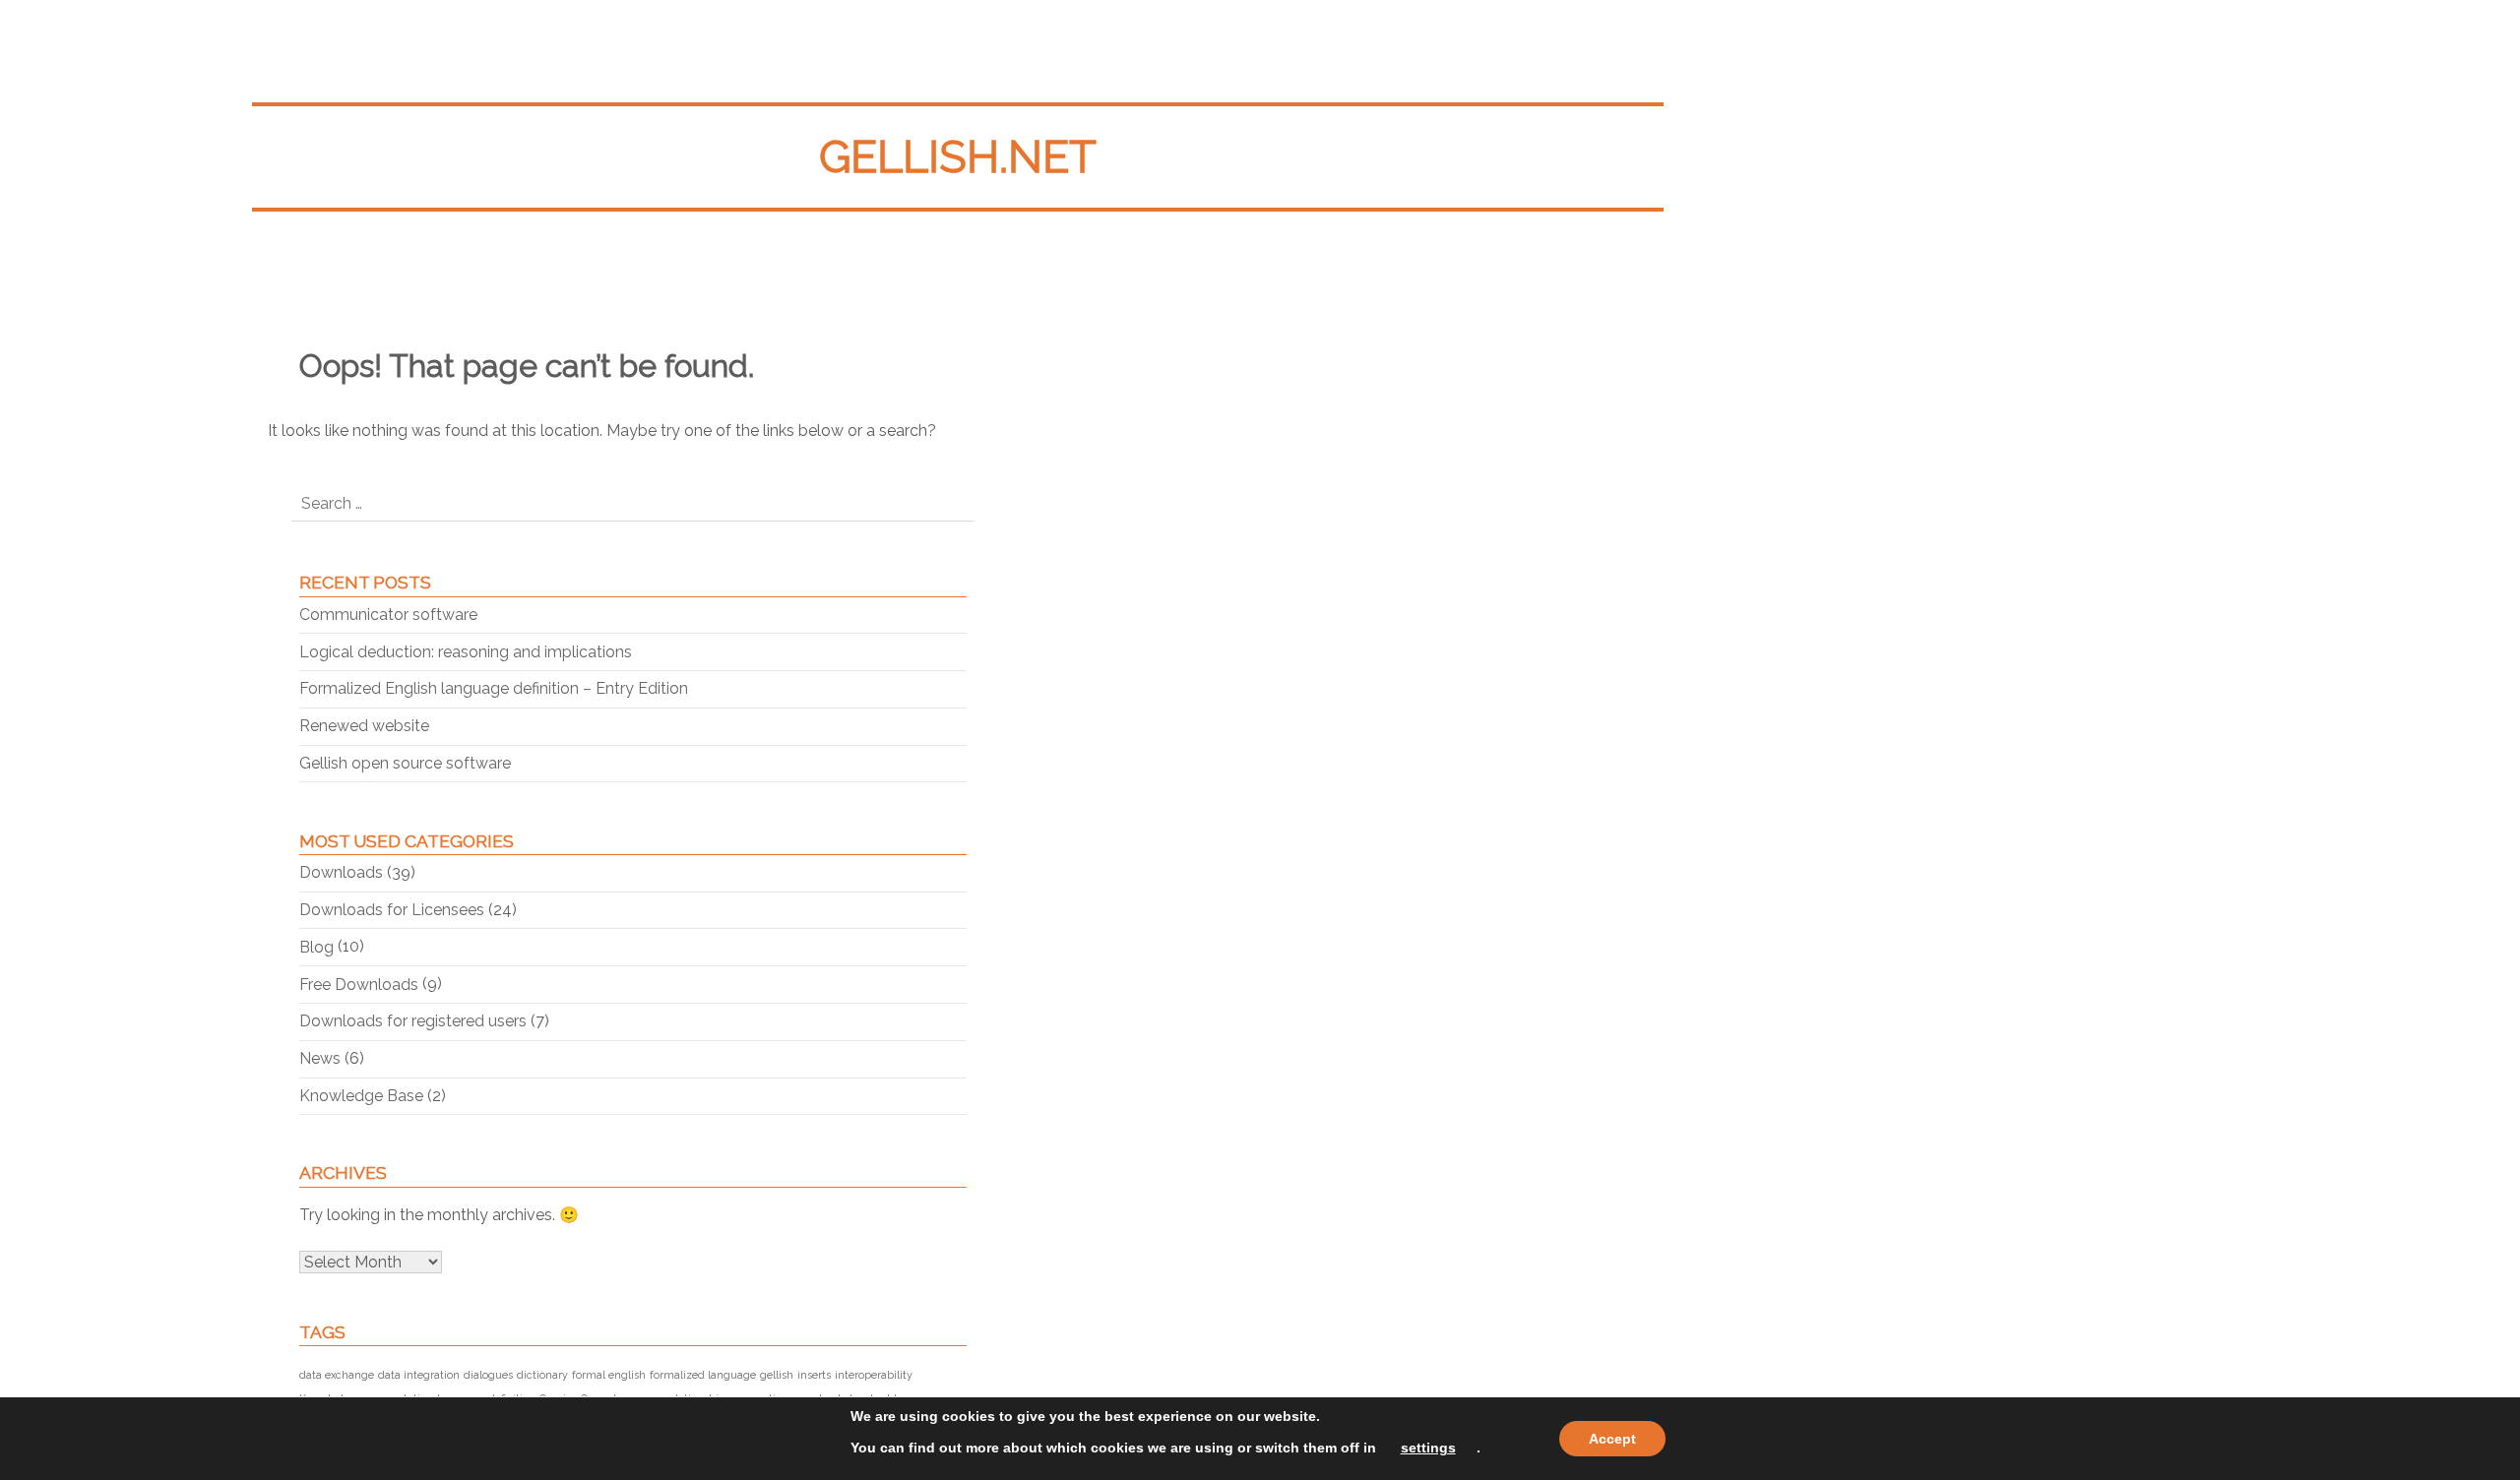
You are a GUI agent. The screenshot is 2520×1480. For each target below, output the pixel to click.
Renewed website (364, 726)
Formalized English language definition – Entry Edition (494, 688)
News (320, 1058)
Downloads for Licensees (392, 910)
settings (1428, 1448)
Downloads (341, 872)
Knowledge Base (361, 1096)
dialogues (488, 1375)
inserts (814, 1375)
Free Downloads (359, 985)
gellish (777, 1375)
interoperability (874, 1375)
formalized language (703, 1375)
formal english (609, 1375)
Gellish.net (958, 156)
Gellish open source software (405, 763)
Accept (1612, 1439)
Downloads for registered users (413, 1021)
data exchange (337, 1375)
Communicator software (388, 615)
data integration (419, 1375)
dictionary (542, 1375)
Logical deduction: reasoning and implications (466, 652)
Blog (316, 947)
